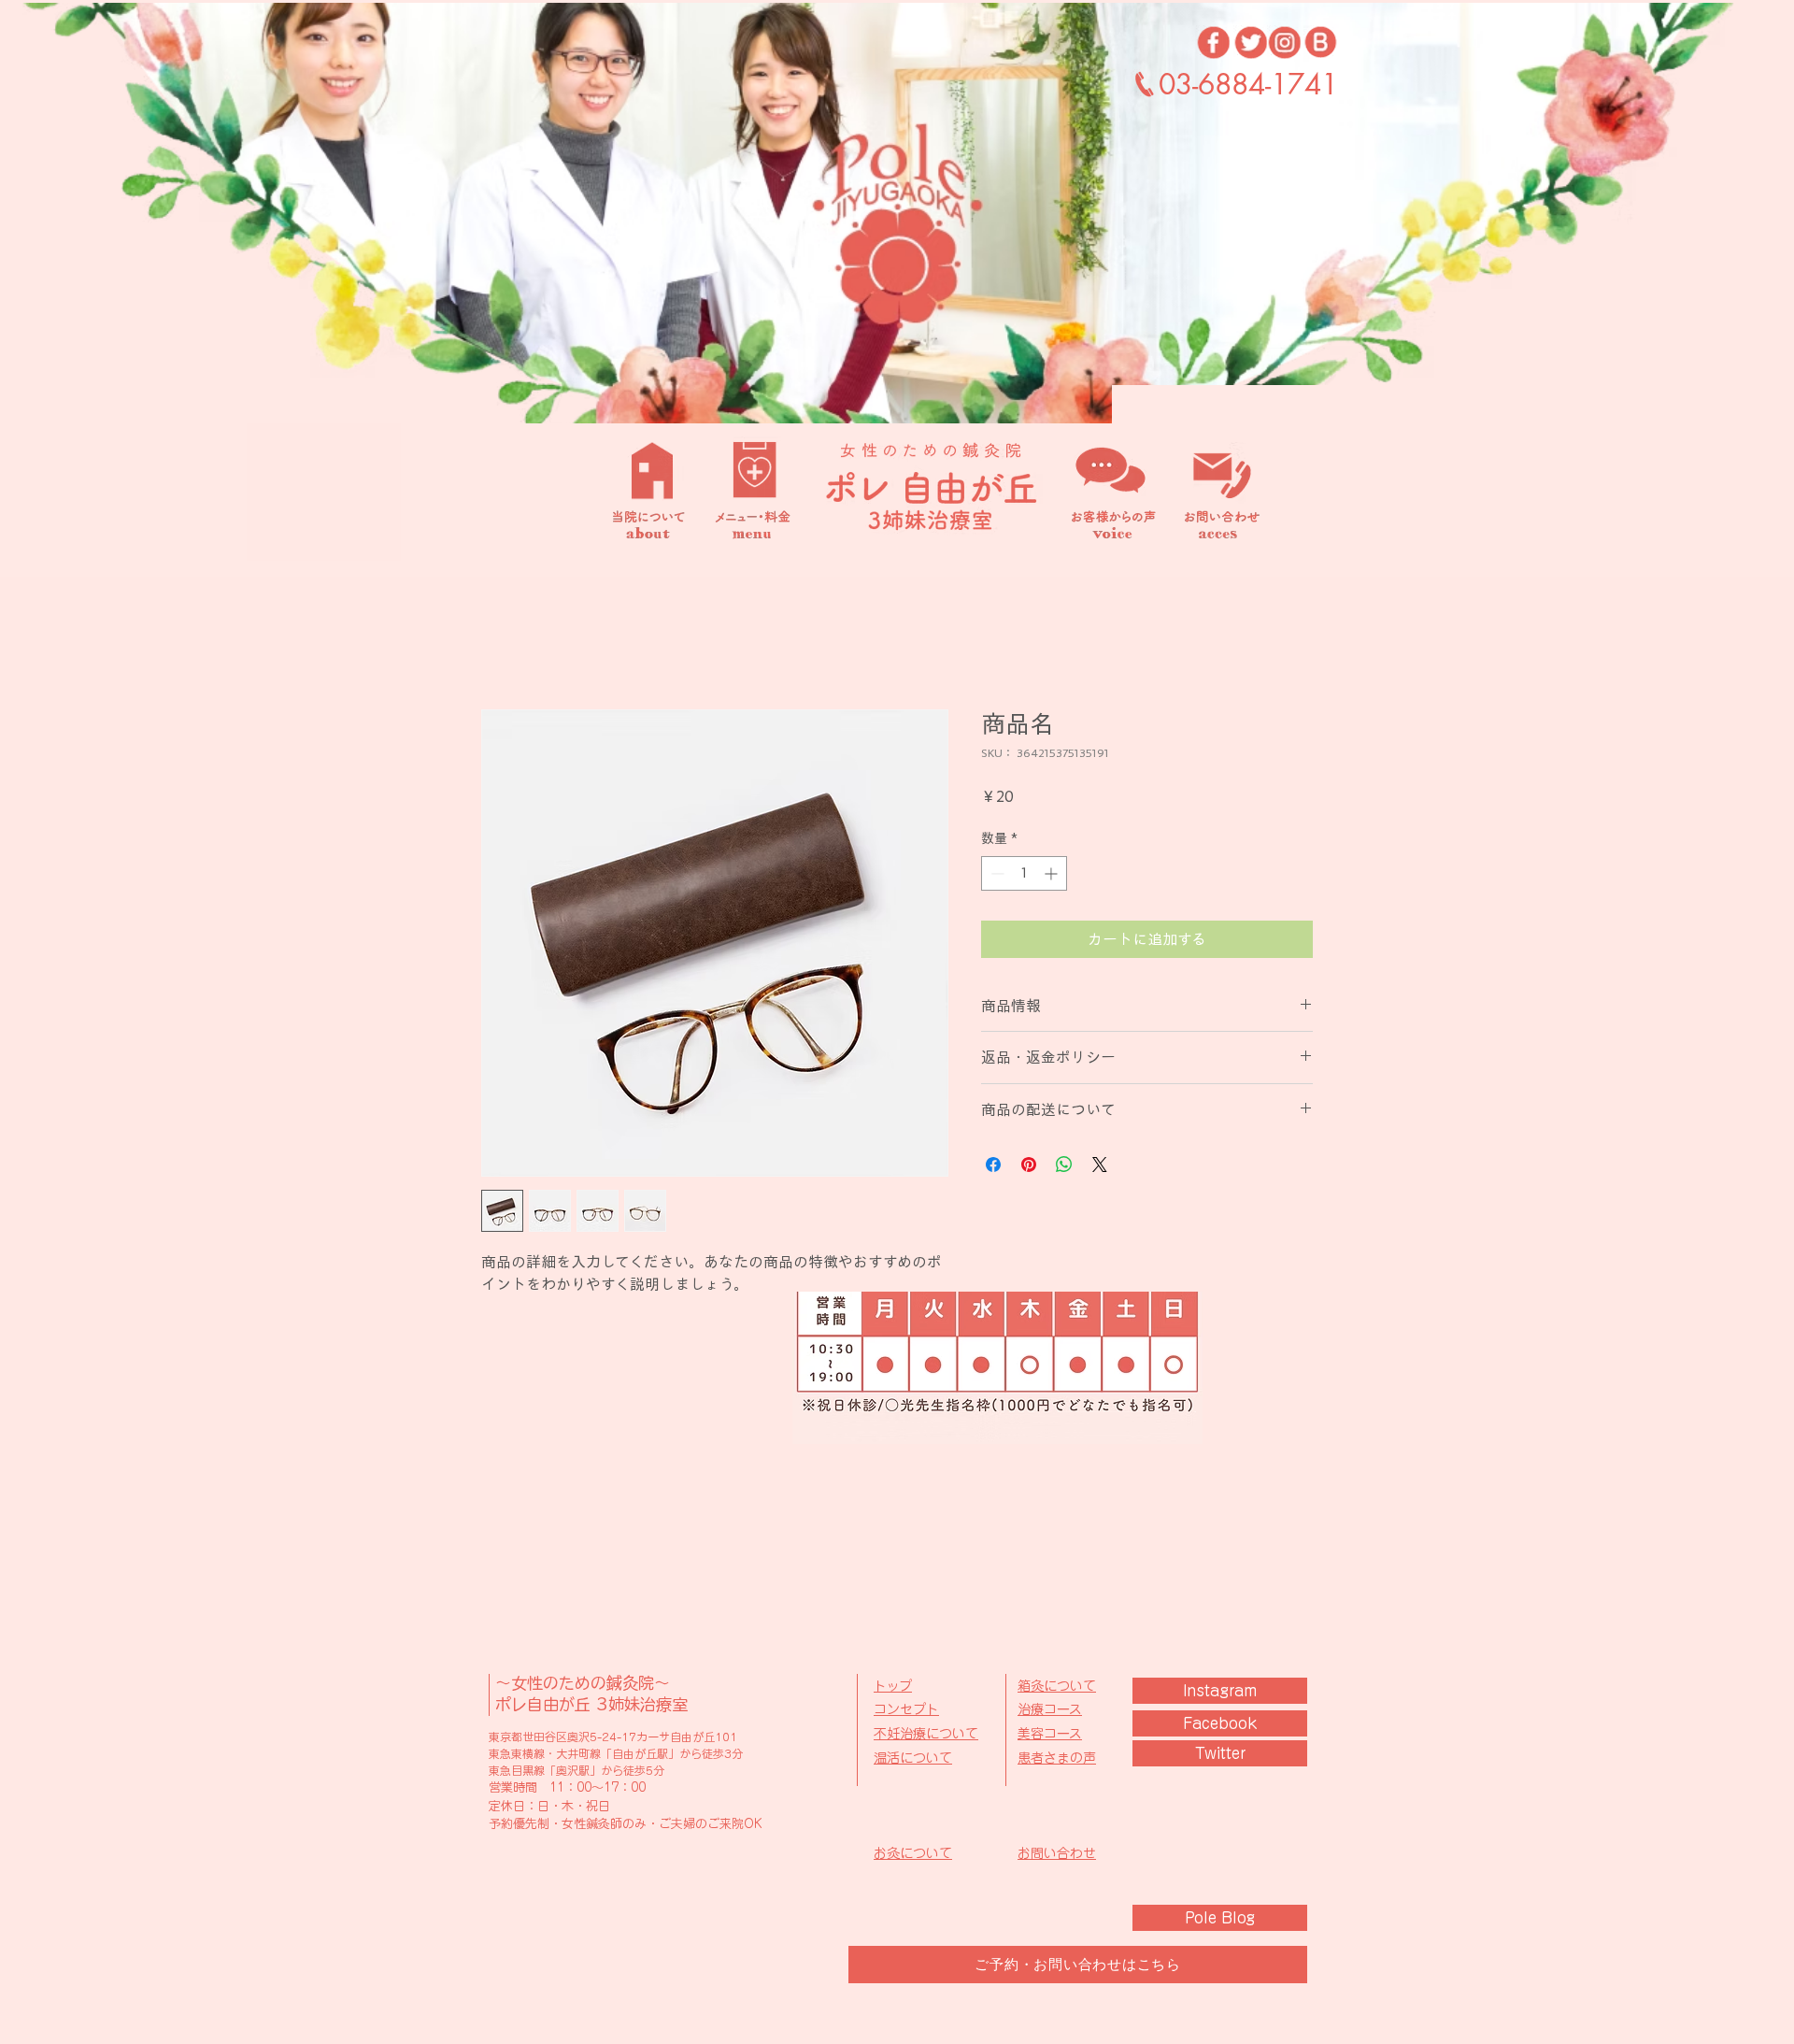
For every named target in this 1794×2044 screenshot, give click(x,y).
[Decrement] (996, 873)
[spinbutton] (1024, 873)
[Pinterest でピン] (1029, 1165)
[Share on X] (1100, 1165)
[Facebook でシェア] (993, 1165)
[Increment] (1053, 873)
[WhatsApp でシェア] (1064, 1165)
